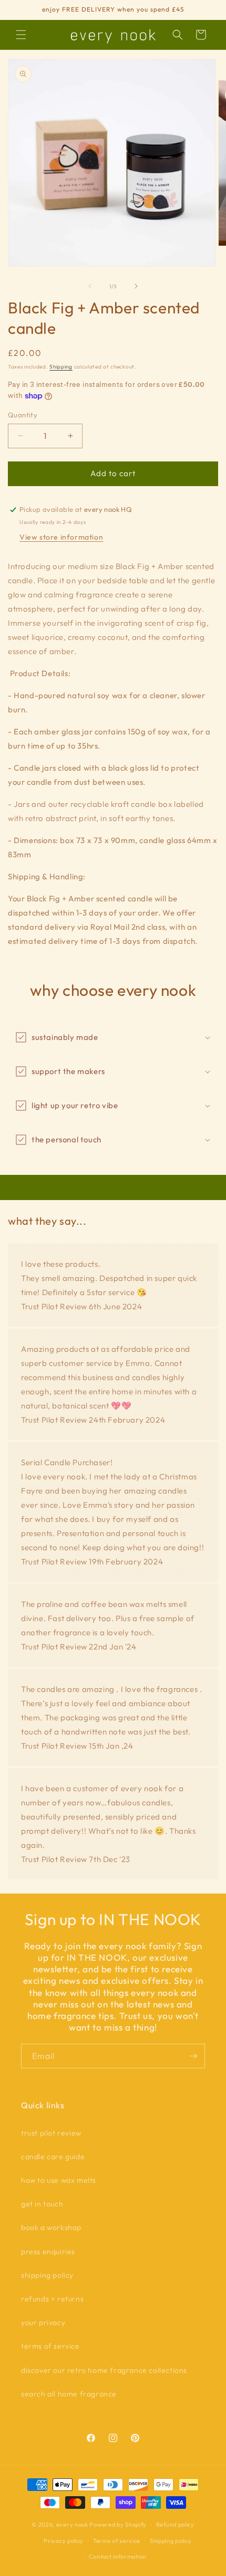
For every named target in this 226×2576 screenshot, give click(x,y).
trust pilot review (51, 2133)
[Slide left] (90, 286)
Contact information (118, 2557)
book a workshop (51, 2227)
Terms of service (117, 2541)
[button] (21, 35)
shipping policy (47, 2275)
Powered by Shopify (118, 2525)
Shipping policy (171, 2541)
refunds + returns (52, 2299)
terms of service (50, 2346)
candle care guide (53, 2157)
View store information (61, 537)
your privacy (43, 2322)
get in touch (42, 2204)
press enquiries (48, 2252)
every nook (72, 2525)
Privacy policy (64, 2541)
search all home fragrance (69, 2394)
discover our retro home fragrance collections (104, 2370)
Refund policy (175, 2525)
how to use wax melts (59, 2180)
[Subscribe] (193, 2056)
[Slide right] (136, 286)
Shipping (61, 367)
